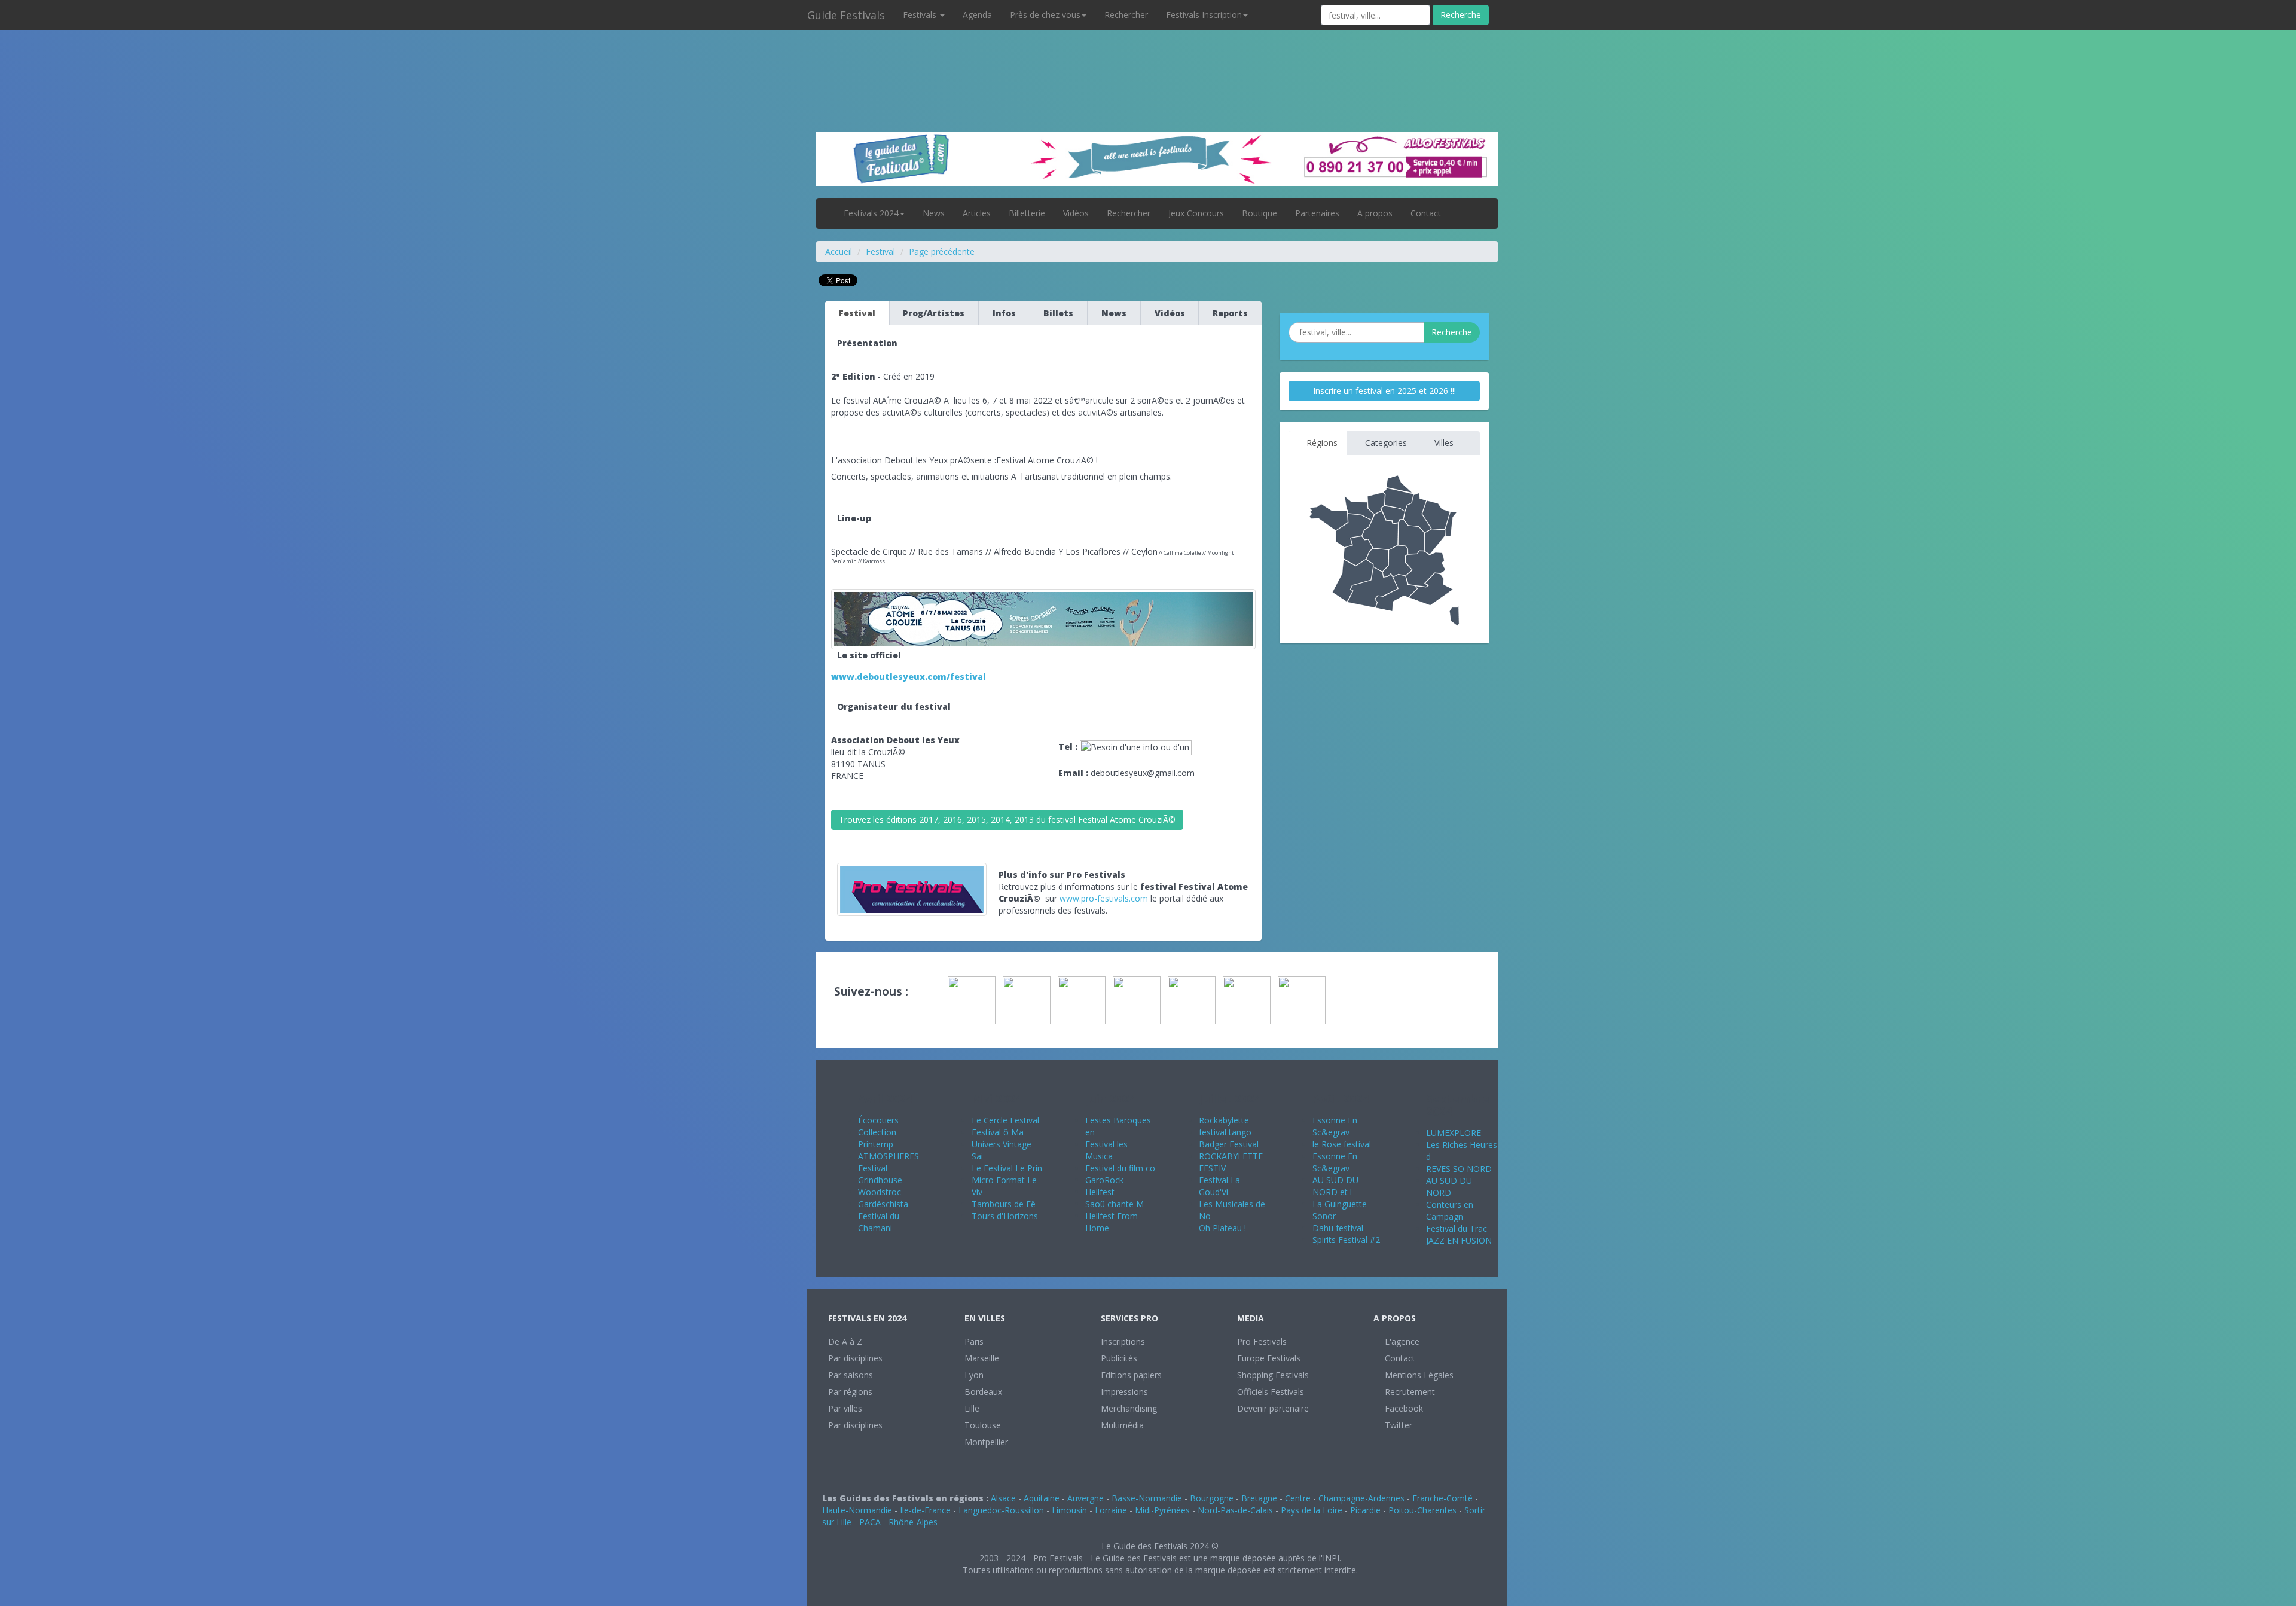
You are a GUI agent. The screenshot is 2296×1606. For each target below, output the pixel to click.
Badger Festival (1229, 1144)
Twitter (1397, 1425)
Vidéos (1076, 213)
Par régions (850, 1392)
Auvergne (1086, 1498)
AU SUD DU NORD (1449, 1187)
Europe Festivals (1269, 1358)
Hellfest (1100, 1192)
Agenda (977, 15)
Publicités (1119, 1358)
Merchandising (1129, 1408)
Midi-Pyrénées (1162, 1510)
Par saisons (851, 1375)
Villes (1443, 443)
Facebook (1403, 1408)
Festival (880, 251)
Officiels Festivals (1271, 1392)
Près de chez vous (1045, 15)
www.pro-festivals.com (1104, 898)
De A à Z (845, 1341)
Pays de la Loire (1312, 1510)
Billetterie (1027, 213)
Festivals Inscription (1204, 15)
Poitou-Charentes (1422, 1510)
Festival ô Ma (998, 1132)
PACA (870, 1522)
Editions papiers (1131, 1375)
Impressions (1124, 1392)
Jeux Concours (1196, 213)
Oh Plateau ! (1222, 1228)
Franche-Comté (1442, 1498)
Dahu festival (1338, 1228)
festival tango (1225, 1132)
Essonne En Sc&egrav (1335, 1126)
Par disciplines (855, 1358)
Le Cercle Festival (1005, 1120)
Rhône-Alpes (913, 1522)
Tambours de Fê (1004, 1204)
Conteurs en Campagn (1450, 1210)
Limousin (1069, 1510)
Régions (1321, 443)
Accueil (839, 251)
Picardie (1365, 1510)
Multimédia (1122, 1425)
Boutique (1260, 213)
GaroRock (1104, 1180)
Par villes (845, 1408)
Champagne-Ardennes (1361, 1498)
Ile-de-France (925, 1510)
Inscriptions (1123, 1341)
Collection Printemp (877, 1138)
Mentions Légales (1418, 1375)
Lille (972, 1408)
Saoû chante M (1115, 1204)
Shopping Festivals (1273, 1375)
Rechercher (1126, 15)
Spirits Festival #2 (1346, 1240)
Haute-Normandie (857, 1510)
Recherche (1461, 15)
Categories (1385, 443)
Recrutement (1409, 1392)
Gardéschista (883, 1204)
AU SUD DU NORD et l (1335, 1186)
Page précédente (942, 251)
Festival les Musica (1106, 1150)
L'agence (1401, 1341)
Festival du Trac (1457, 1228)
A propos (1375, 213)
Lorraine (1111, 1510)
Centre (1298, 1498)
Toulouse (983, 1425)
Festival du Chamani (879, 1222)
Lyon (974, 1375)
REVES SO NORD (1459, 1169)
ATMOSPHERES (889, 1156)
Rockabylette (1224, 1120)
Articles (977, 213)
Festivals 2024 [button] (871, 213)
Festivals (921, 15)
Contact (1426, 213)
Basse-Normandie (1147, 1498)
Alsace (1003, 1498)
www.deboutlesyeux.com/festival (909, 677)
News (934, 213)
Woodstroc (880, 1192)
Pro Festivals (1262, 1341)
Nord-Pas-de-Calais (1235, 1510)
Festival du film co (1120, 1168)
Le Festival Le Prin (1007, 1168)
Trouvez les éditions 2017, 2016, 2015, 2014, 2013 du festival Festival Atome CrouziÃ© (1007, 819)
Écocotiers (878, 1120)
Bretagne (1259, 1498)
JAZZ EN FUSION (1459, 1240)
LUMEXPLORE (1454, 1133)
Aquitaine (1042, 1498)
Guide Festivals (846, 15)
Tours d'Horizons (1005, 1216)
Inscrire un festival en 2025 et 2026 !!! (1384, 391)
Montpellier (986, 1442)
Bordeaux (983, 1392)
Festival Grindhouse (880, 1174)
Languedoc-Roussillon (1001, 1510)
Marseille (982, 1358)
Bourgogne (1212, 1498)
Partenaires (1317, 213)
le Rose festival (1342, 1144)
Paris (974, 1341)
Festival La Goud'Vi (1219, 1186)
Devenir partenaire (1273, 1408)
